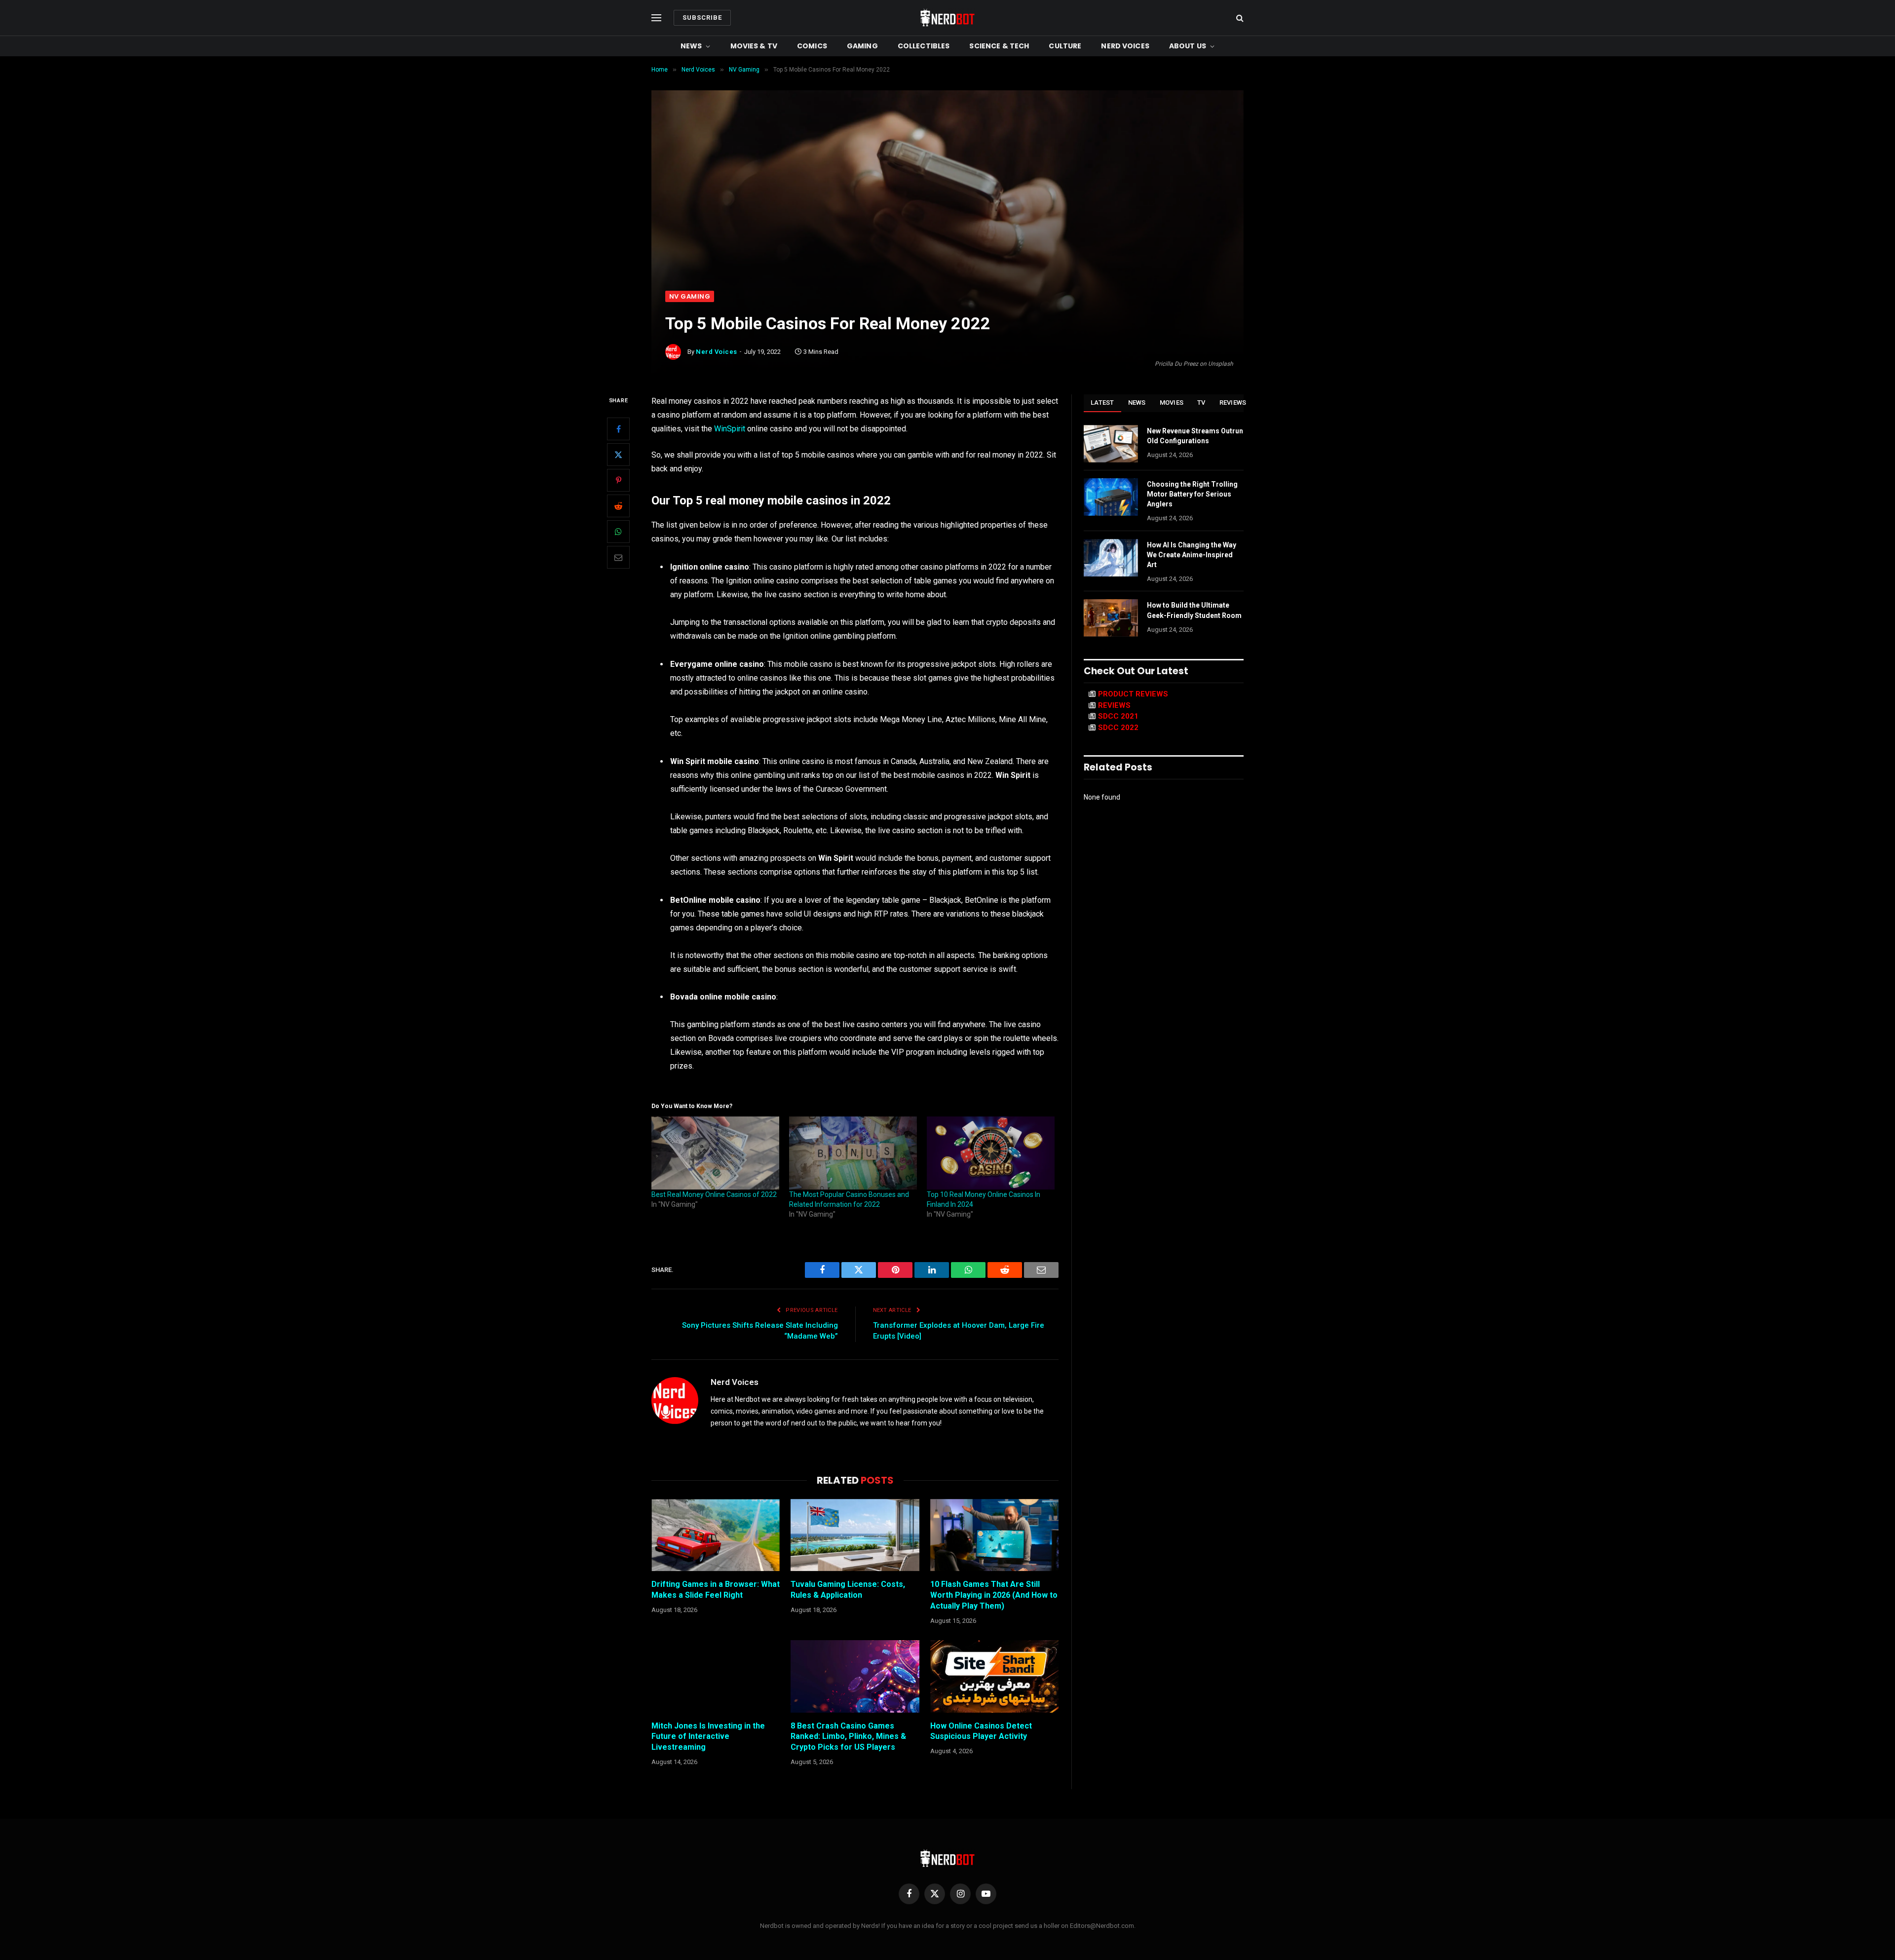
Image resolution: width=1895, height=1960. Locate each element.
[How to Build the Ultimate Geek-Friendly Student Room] (1111, 618)
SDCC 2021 (1118, 716)
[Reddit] (618, 506)
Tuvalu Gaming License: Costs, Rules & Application (848, 1590)
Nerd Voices (1125, 46)
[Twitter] (618, 455)
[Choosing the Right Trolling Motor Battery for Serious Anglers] (1111, 497)
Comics (812, 46)
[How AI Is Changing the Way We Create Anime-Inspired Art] (1111, 558)
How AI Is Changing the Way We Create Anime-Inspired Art (1192, 555)
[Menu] (656, 18)
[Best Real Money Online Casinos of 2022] (715, 1153)
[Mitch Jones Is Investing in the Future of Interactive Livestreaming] (716, 1676)
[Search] (1239, 18)
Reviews (1233, 403)
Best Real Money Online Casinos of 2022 (714, 1194)
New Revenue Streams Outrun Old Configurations (1195, 436)
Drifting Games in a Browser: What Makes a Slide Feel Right (716, 1590)
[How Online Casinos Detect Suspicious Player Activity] (994, 1676)
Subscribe (702, 18)
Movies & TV (754, 46)
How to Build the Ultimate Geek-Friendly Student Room (1194, 610)
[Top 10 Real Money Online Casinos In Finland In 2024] (991, 1153)
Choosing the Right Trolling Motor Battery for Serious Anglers (1192, 494)
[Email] (618, 557)
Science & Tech (999, 46)
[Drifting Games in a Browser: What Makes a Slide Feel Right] (716, 1535)
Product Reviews (1133, 694)
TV (1201, 403)
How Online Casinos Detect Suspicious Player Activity (981, 1731)
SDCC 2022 (1118, 728)
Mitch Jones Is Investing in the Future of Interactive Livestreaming (708, 1737)
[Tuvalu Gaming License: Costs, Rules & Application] (855, 1535)
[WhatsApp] (618, 532)
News (691, 46)
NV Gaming (690, 296)
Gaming (862, 46)
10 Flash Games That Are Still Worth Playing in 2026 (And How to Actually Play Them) (994, 1595)
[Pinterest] (618, 480)
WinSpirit (730, 429)
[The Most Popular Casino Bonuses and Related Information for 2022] (853, 1153)
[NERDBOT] (947, 18)
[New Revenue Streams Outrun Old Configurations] (1111, 444)
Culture (1065, 46)
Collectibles (924, 46)
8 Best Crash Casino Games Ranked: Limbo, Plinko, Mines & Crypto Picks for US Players (848, 1737)
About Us (1188, 46)
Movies (1172, 403)
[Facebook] (618, 429)
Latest (1102, 403)
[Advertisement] (947, 217)
